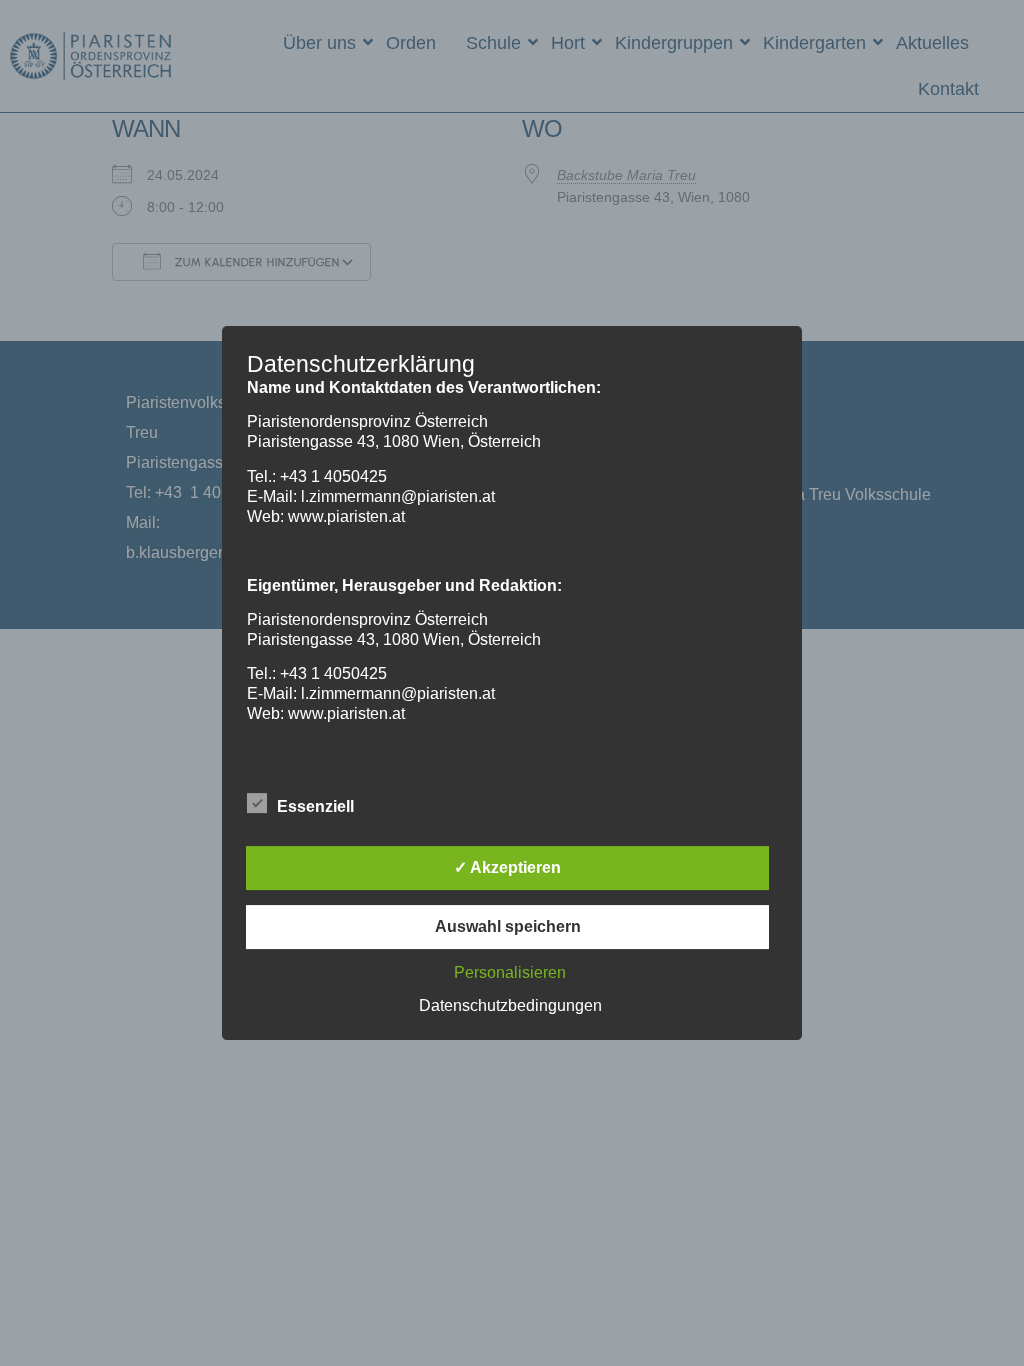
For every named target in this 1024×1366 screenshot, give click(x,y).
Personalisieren (510, 972)
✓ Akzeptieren (507, 867)
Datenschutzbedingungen (510, 1005)
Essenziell (315, 806)
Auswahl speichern (508, 926)
